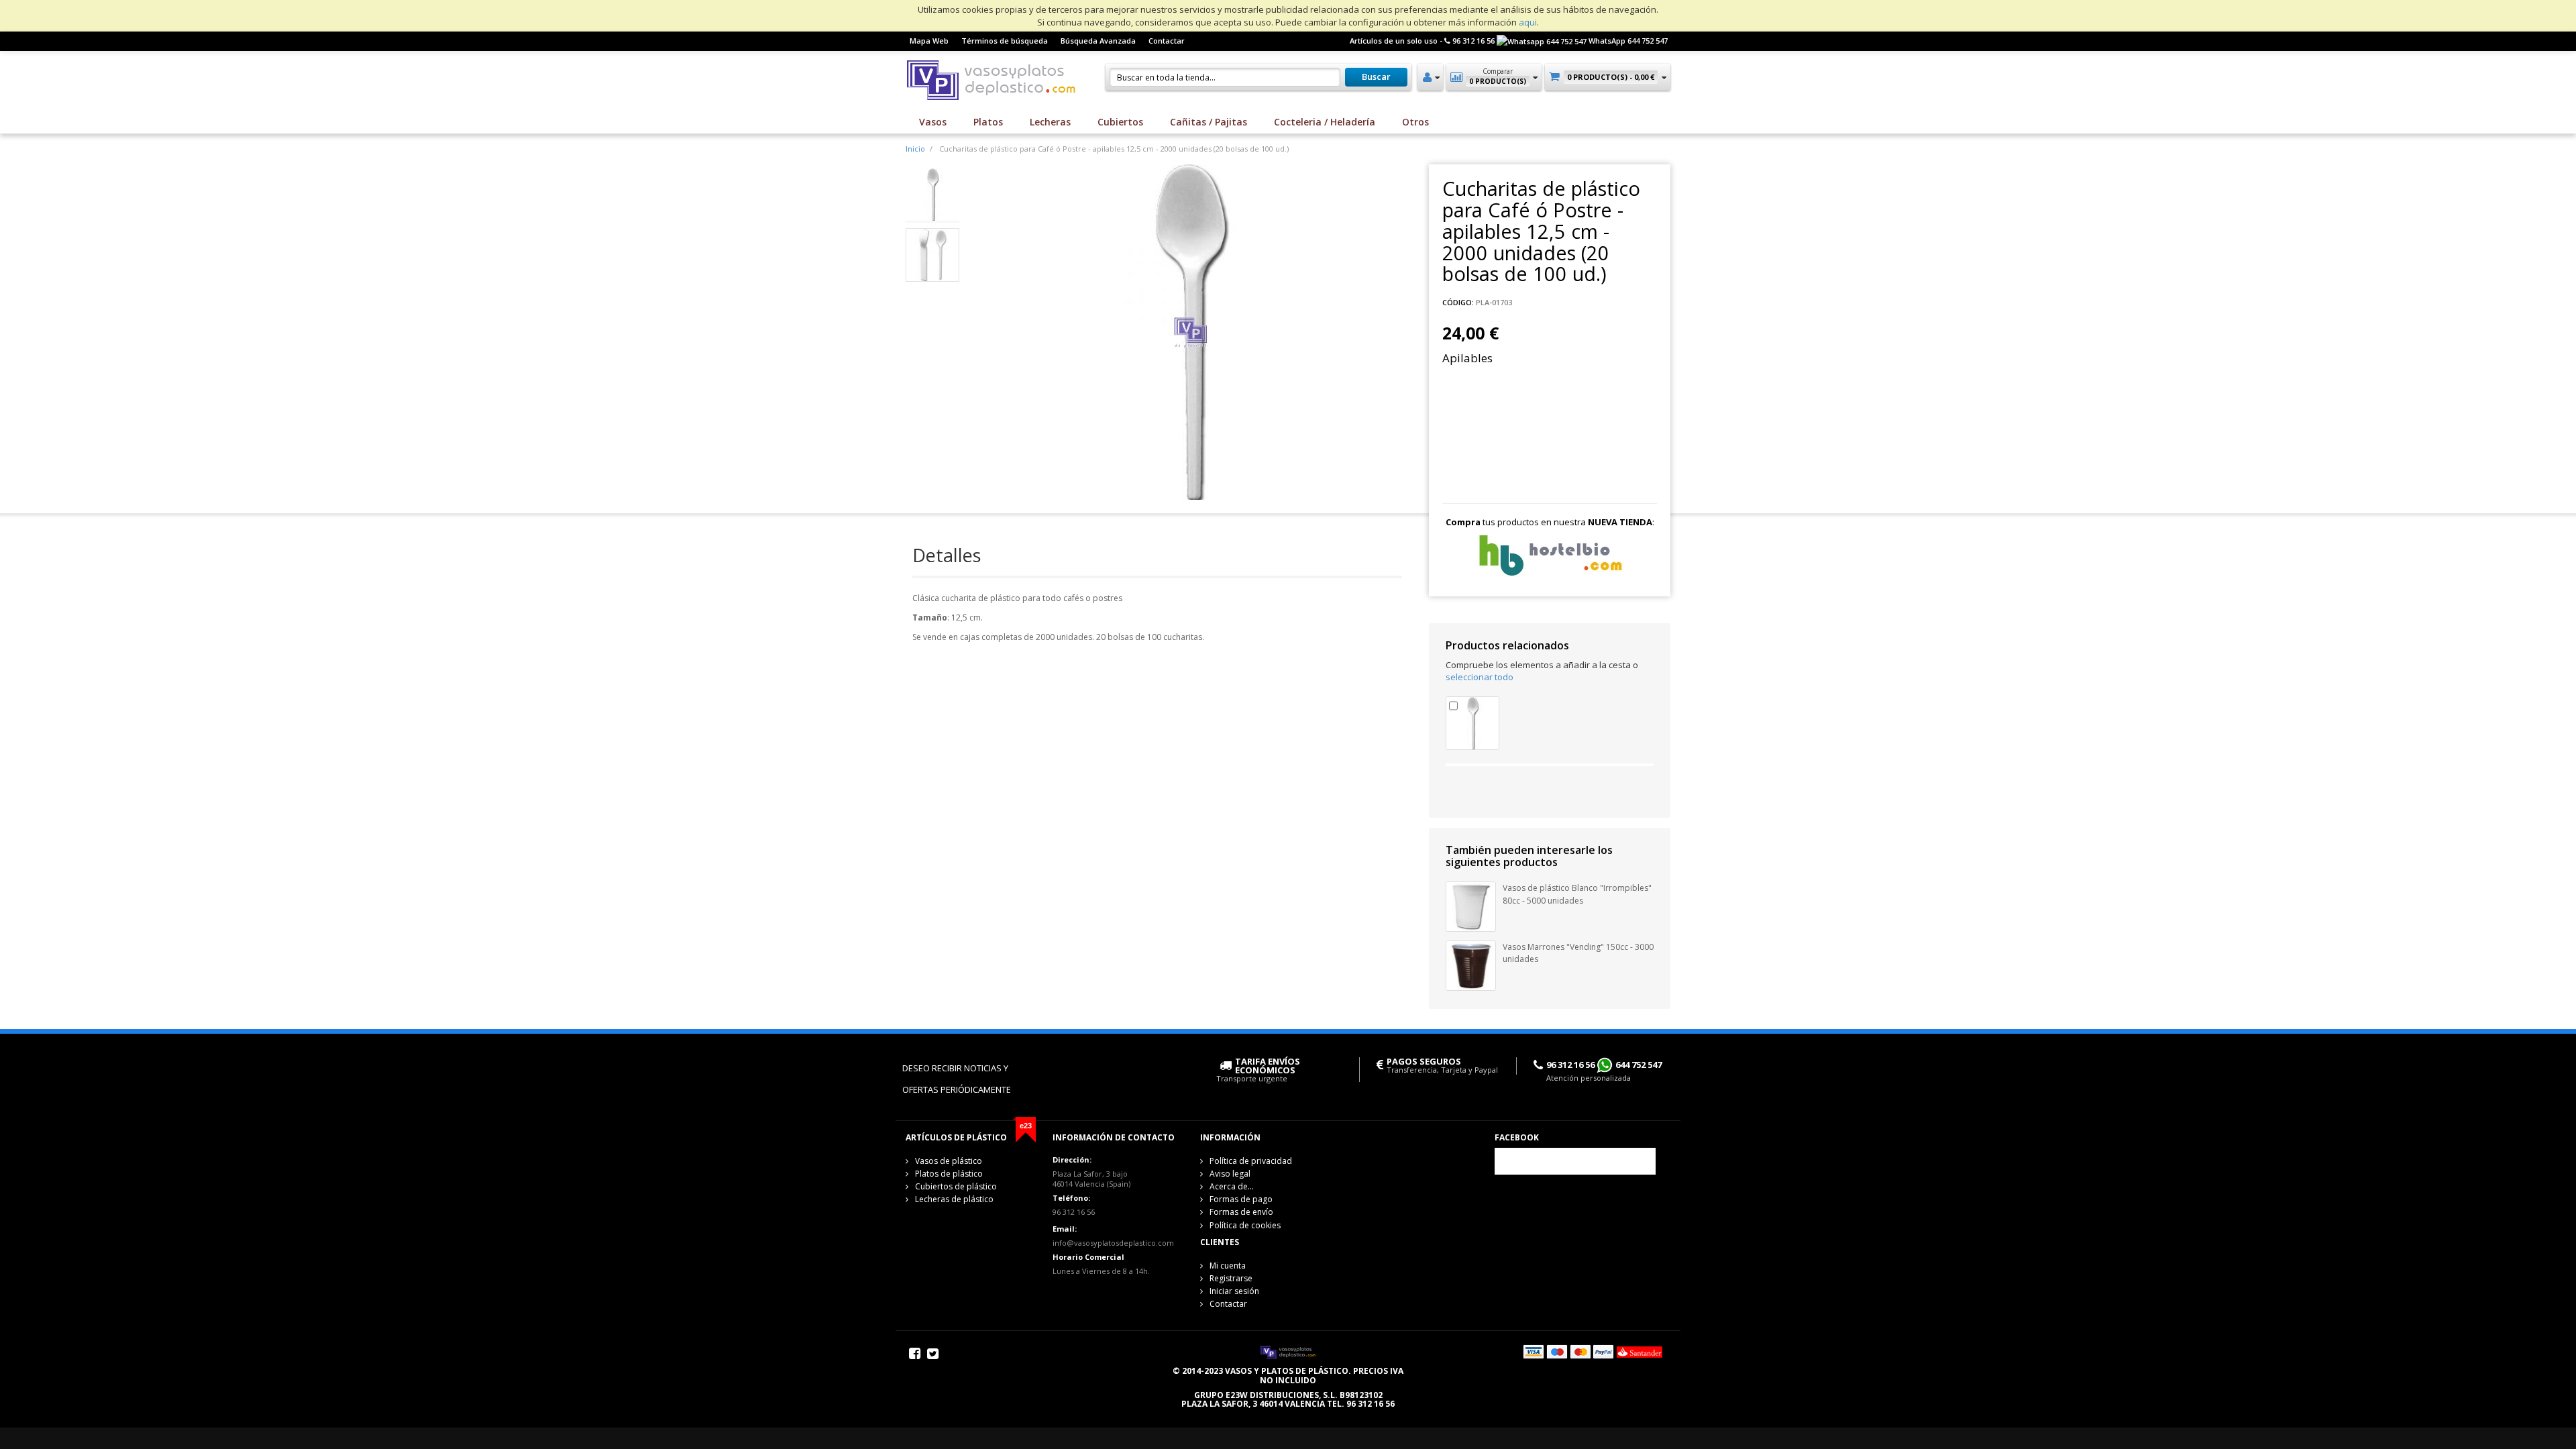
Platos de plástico (949, 1174)
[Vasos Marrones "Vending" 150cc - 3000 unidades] (1471, 965)
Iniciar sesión (1234, 1291)
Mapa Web (929, 41)
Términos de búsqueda (1005, 41)
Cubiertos (1120, 122)
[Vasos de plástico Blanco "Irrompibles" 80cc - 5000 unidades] (1471, 906)
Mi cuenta (1228, 1266)
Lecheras (1050, 122)
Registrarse (1231, 1278)
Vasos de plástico (949, 1161)
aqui (1528, 22)
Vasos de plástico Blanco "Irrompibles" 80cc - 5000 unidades (1577, 894)
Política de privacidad (1251, 1161)
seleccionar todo (1480, 677)
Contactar (1167, 41)
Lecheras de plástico (954, 1199)
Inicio (915, 149)
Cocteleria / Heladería (1325, 122)
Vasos (933, 122)
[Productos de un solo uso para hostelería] (1550, 555)
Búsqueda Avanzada (1098, 41)
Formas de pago (1241, 1199)
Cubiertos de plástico (956, 1186)
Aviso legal (1230, 1174)
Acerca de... (1232, 1186)
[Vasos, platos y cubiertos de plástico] (993, 78)
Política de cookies (1245, 1225)
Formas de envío (1241, 1212)
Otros (1415, 122)
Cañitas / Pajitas (1209, 122)
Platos (988, 122)
